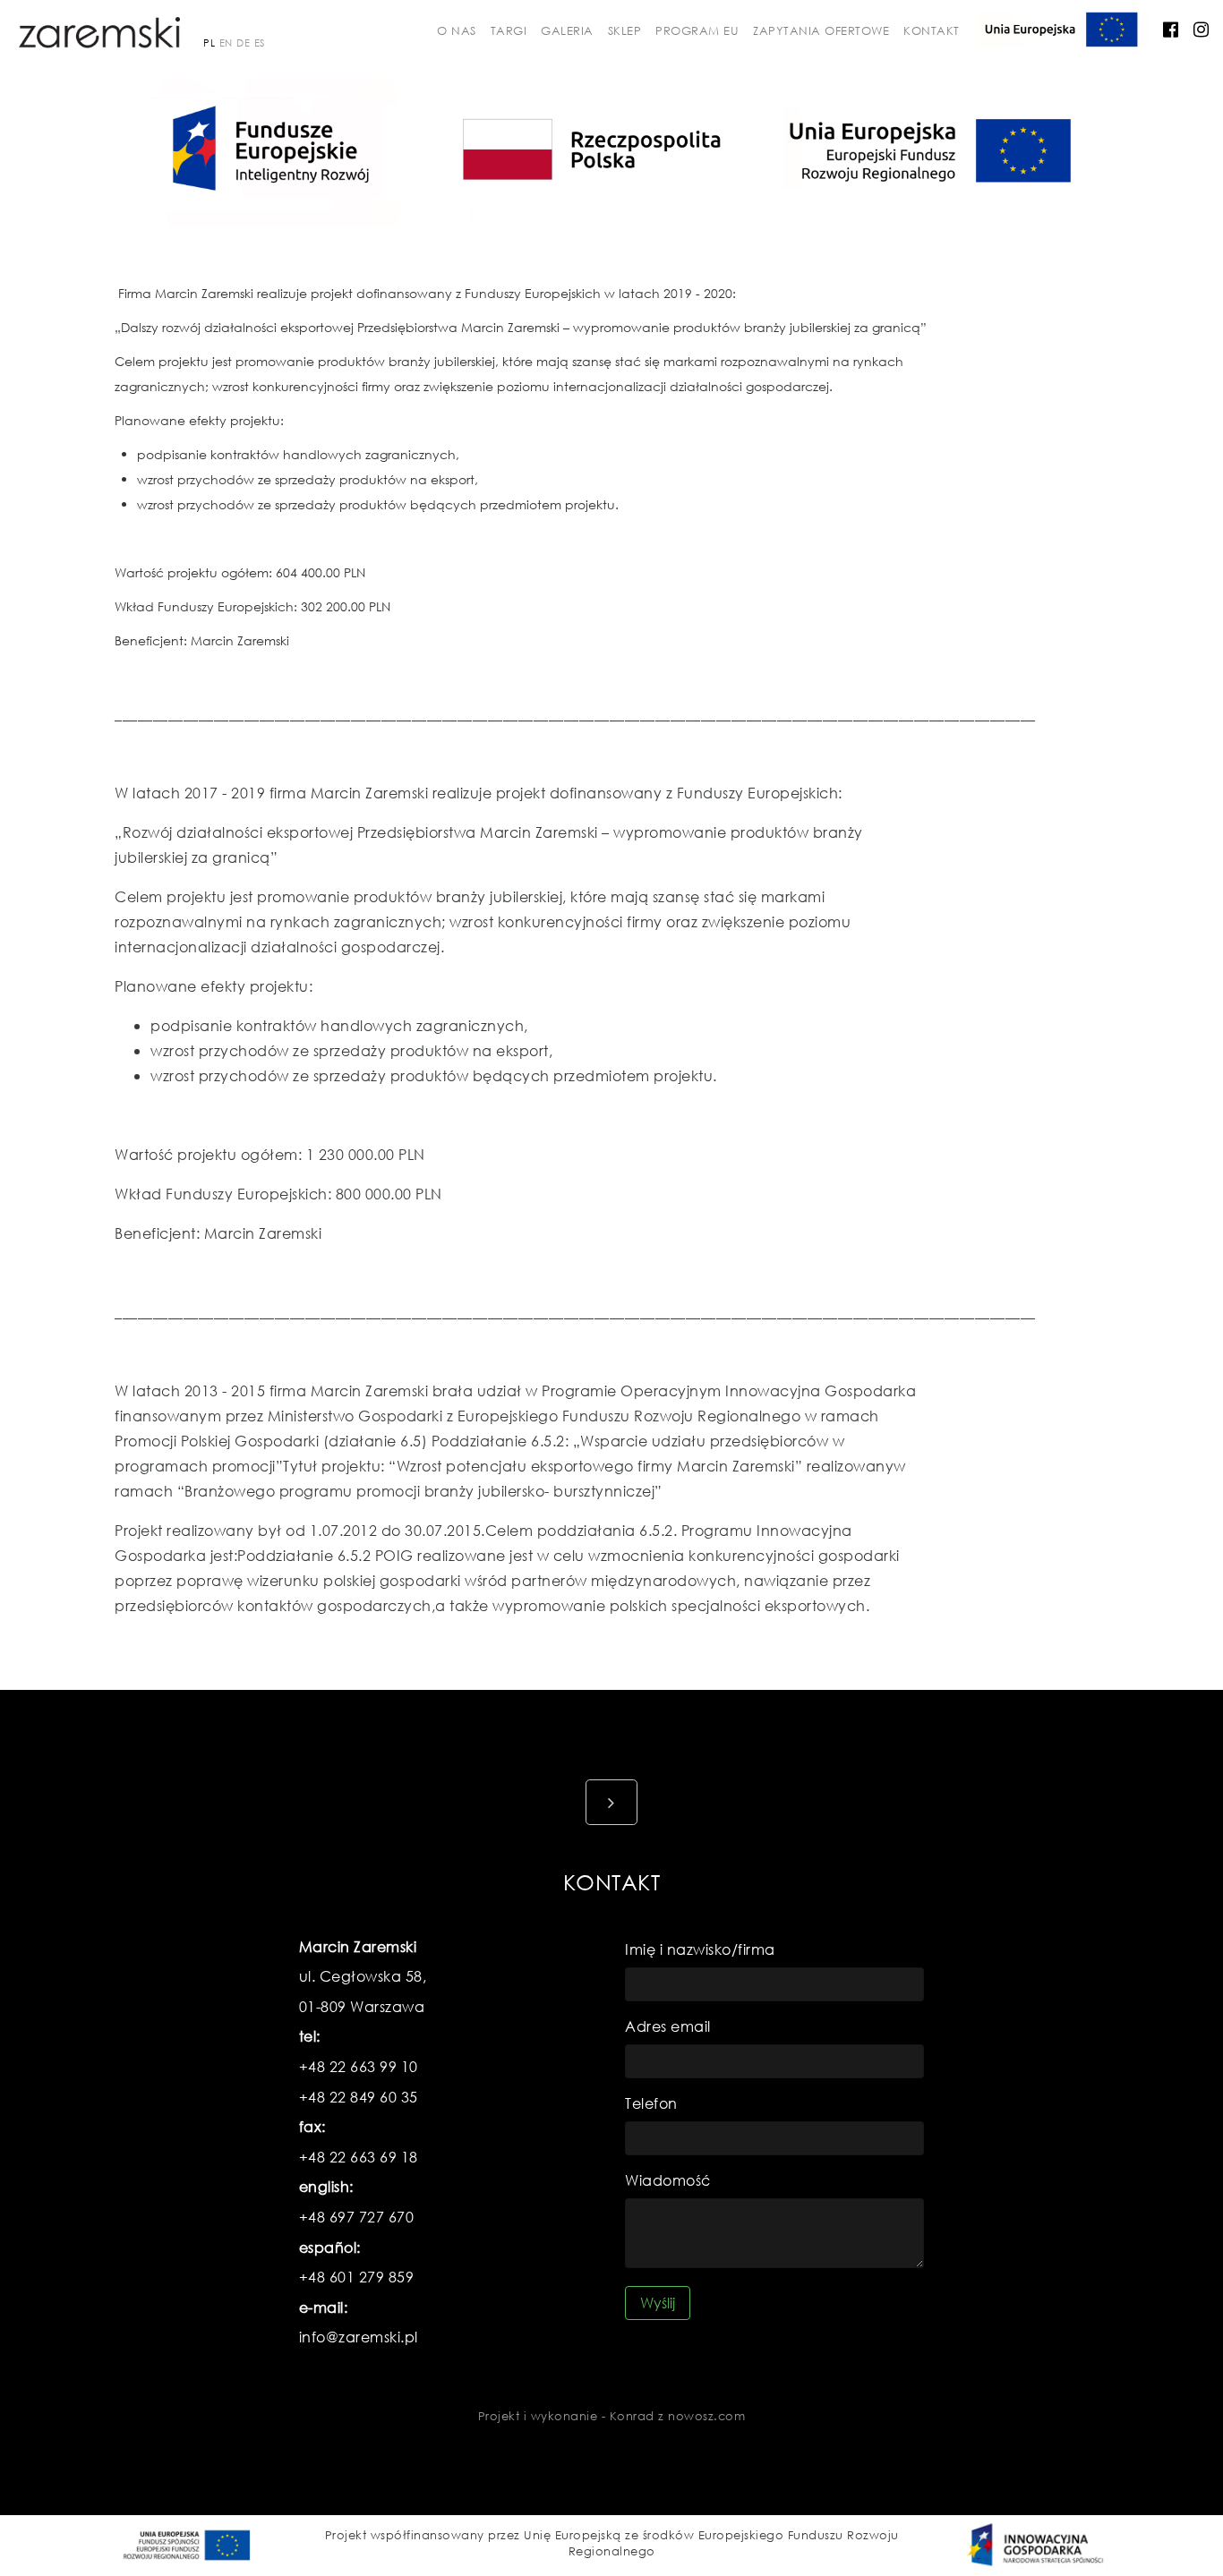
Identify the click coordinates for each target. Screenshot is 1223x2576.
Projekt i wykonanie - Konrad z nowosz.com (612, 2416)
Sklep (625, 31)
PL (209, 43)
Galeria (567, 31)
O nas (457, 31)
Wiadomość (668, 2180)
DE (243, 43)
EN (226, 43)
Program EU (697, 31)
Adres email (668, 2026)
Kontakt (932, 31)
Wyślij (658, 2303)
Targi (509, 31)
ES (260, 43)
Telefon (651, 2103)
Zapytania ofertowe (821, 31)
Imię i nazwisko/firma (700, 1949)
